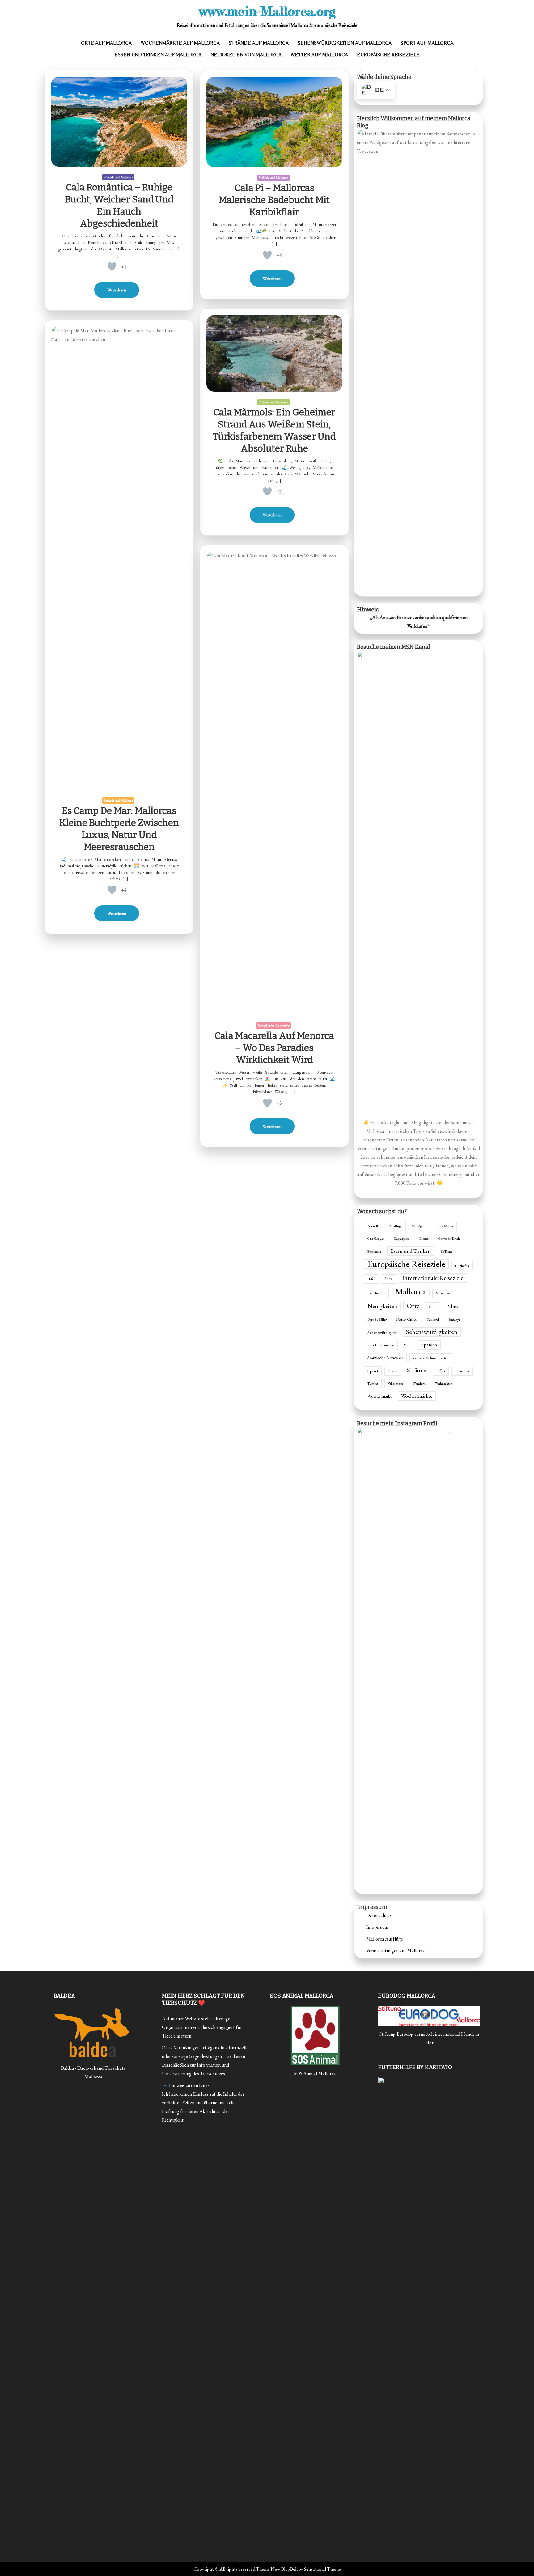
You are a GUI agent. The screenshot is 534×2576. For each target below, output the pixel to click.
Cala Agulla (419, 1226)
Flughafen (462, 1266)
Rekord (433, 1320)
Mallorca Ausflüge (385, 1939)
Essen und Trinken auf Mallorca (158, 55)
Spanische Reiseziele (385, 1357)
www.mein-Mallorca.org (267, 11)
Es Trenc (446, 1251)
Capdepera (401, 1239)
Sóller (441, 1371)
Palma (452, 1306)
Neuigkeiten (382, 1306)
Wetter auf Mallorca (319, 55)
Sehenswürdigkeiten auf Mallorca (345, 43)
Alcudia (373, 1226)
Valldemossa (395, 1384)
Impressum (377, 1927)
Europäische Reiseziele (388, 55)
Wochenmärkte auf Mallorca (180, 43)
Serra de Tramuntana (381, 1345)
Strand (393, 1371)
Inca (389, 1279)
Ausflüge (396, 1226)
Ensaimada (374, 1252)
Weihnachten (444, 1384)
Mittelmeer (443, 1293)
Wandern (419, 1383)
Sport (373, 1371)
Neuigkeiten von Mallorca (246, 55)
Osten (433, 1307)
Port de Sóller (377, 1320)
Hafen (371, 1279)
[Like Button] (112, 266)
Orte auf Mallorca (106, 43)
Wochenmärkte (417, 1396)
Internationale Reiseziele (433, 1278)
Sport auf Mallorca (427, 43)
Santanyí (454, 1320)
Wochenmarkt (379, 1396)
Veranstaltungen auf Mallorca (396, 1951)
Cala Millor (445, 1226)
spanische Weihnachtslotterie (431, 1358)
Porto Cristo (407, 1319)
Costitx (424, 1239)
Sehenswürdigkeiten (432, 1332)
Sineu (408, 1345)
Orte (413, 1306)
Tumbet (373, 1384)
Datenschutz (379, 1915)
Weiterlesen (117, 290)
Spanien (429, 1345)
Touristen (462, 1371)
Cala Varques (376, 1239)
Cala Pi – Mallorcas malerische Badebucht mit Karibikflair (274, 200)
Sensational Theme (322, 2569)
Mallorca (411, 1291)
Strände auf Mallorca (259, 43)
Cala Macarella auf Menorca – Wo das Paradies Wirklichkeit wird (274, 1048)
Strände (417, 1370)
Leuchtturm (376, 1293)
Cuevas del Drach (449, 1239)
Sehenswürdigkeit (382, 1333)
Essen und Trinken (411, 1251)
